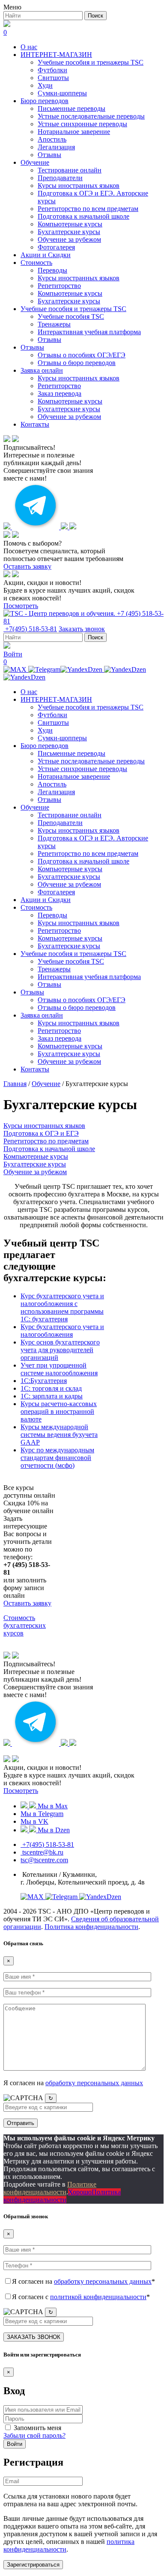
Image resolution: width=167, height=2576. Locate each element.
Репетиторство (59, 286)
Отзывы (49, 155)
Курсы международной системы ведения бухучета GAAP (59, 1435)
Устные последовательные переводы (91, 116)
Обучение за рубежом (69, 239)
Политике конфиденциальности (50, 2188)
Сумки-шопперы (62, 93)
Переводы (52, 270)
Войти (15, 2444)
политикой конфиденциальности (98, 2297)
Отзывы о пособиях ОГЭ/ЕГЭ (82, 355)
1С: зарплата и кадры (52, 1396)
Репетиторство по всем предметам (88, 209)
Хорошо (80, 2192)
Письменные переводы (72, 108)
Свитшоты (53, 78)
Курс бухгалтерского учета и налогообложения (62, 1331)
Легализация (56, 147)
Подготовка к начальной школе (83, 216)
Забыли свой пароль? (34, 2435)
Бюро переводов (45, 101)
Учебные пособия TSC (71, 316)
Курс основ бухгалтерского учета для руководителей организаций (60, 1350)
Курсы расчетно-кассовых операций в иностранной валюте (59, 1411)
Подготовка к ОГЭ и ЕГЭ (41, 1133)
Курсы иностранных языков (79, 185)
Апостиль (52, 139)
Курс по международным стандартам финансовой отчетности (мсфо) (57, 1458)
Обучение (35, 162)
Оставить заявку (27, 566)
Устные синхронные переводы (82, 124)
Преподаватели (60, 178)
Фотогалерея (56, 247)
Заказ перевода (60, 393)
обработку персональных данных (94, 2083)
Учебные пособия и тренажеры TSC (91, 62)
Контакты (35, 424)
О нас (29, 47)
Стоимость (36, 263)
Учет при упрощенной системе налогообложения (59, 1369)
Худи (45, 85)
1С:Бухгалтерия (44, 1381)
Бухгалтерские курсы (69, 232)
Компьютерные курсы (70, 224)
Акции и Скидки (46, 255)
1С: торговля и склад (51, 1388)
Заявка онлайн (42, 370)
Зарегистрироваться (33, 2565)
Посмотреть (21, 606)
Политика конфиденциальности (91, 1927)
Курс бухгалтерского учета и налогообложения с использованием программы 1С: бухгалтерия (62, 1307)
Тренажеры (54, 324)
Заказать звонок (82, 629)
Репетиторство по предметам (46, 1141)
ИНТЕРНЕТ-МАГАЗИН (56, 55)
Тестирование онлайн (70, 170)
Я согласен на (73, 2083)
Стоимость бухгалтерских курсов (25, 1625)
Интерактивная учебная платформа (89, 332)
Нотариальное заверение (74, 132)
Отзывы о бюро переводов (77, 363)
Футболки (52, 70)
